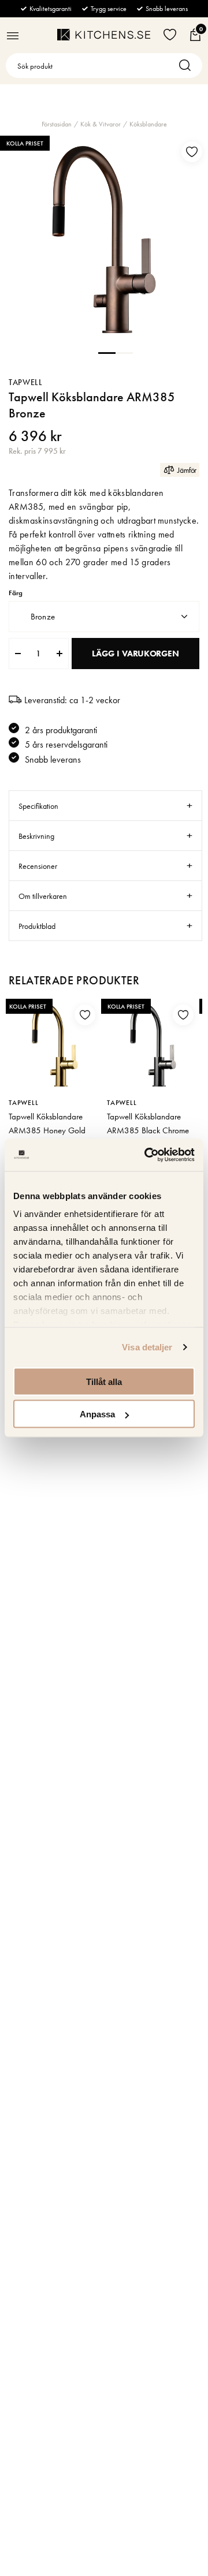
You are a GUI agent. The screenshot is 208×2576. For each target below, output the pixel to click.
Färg (16, 593)
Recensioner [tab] (38, 866)
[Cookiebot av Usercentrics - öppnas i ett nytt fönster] (147, 1155)
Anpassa (97, 1414)
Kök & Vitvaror (101, 124)
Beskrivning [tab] (36, 836)
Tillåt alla (104, 1381)
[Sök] (188, 66)
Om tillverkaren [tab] (43, 896)
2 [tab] (124, 352)
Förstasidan (57, 124)
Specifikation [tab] (38, 806)
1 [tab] (107, 352)
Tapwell (26, 382)
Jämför (187, 470)
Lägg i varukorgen (135, 654)
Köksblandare (148, 124)
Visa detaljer (147, 1347)
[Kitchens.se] (104, 35)
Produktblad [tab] (37, 926)
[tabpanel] (104, 240)
